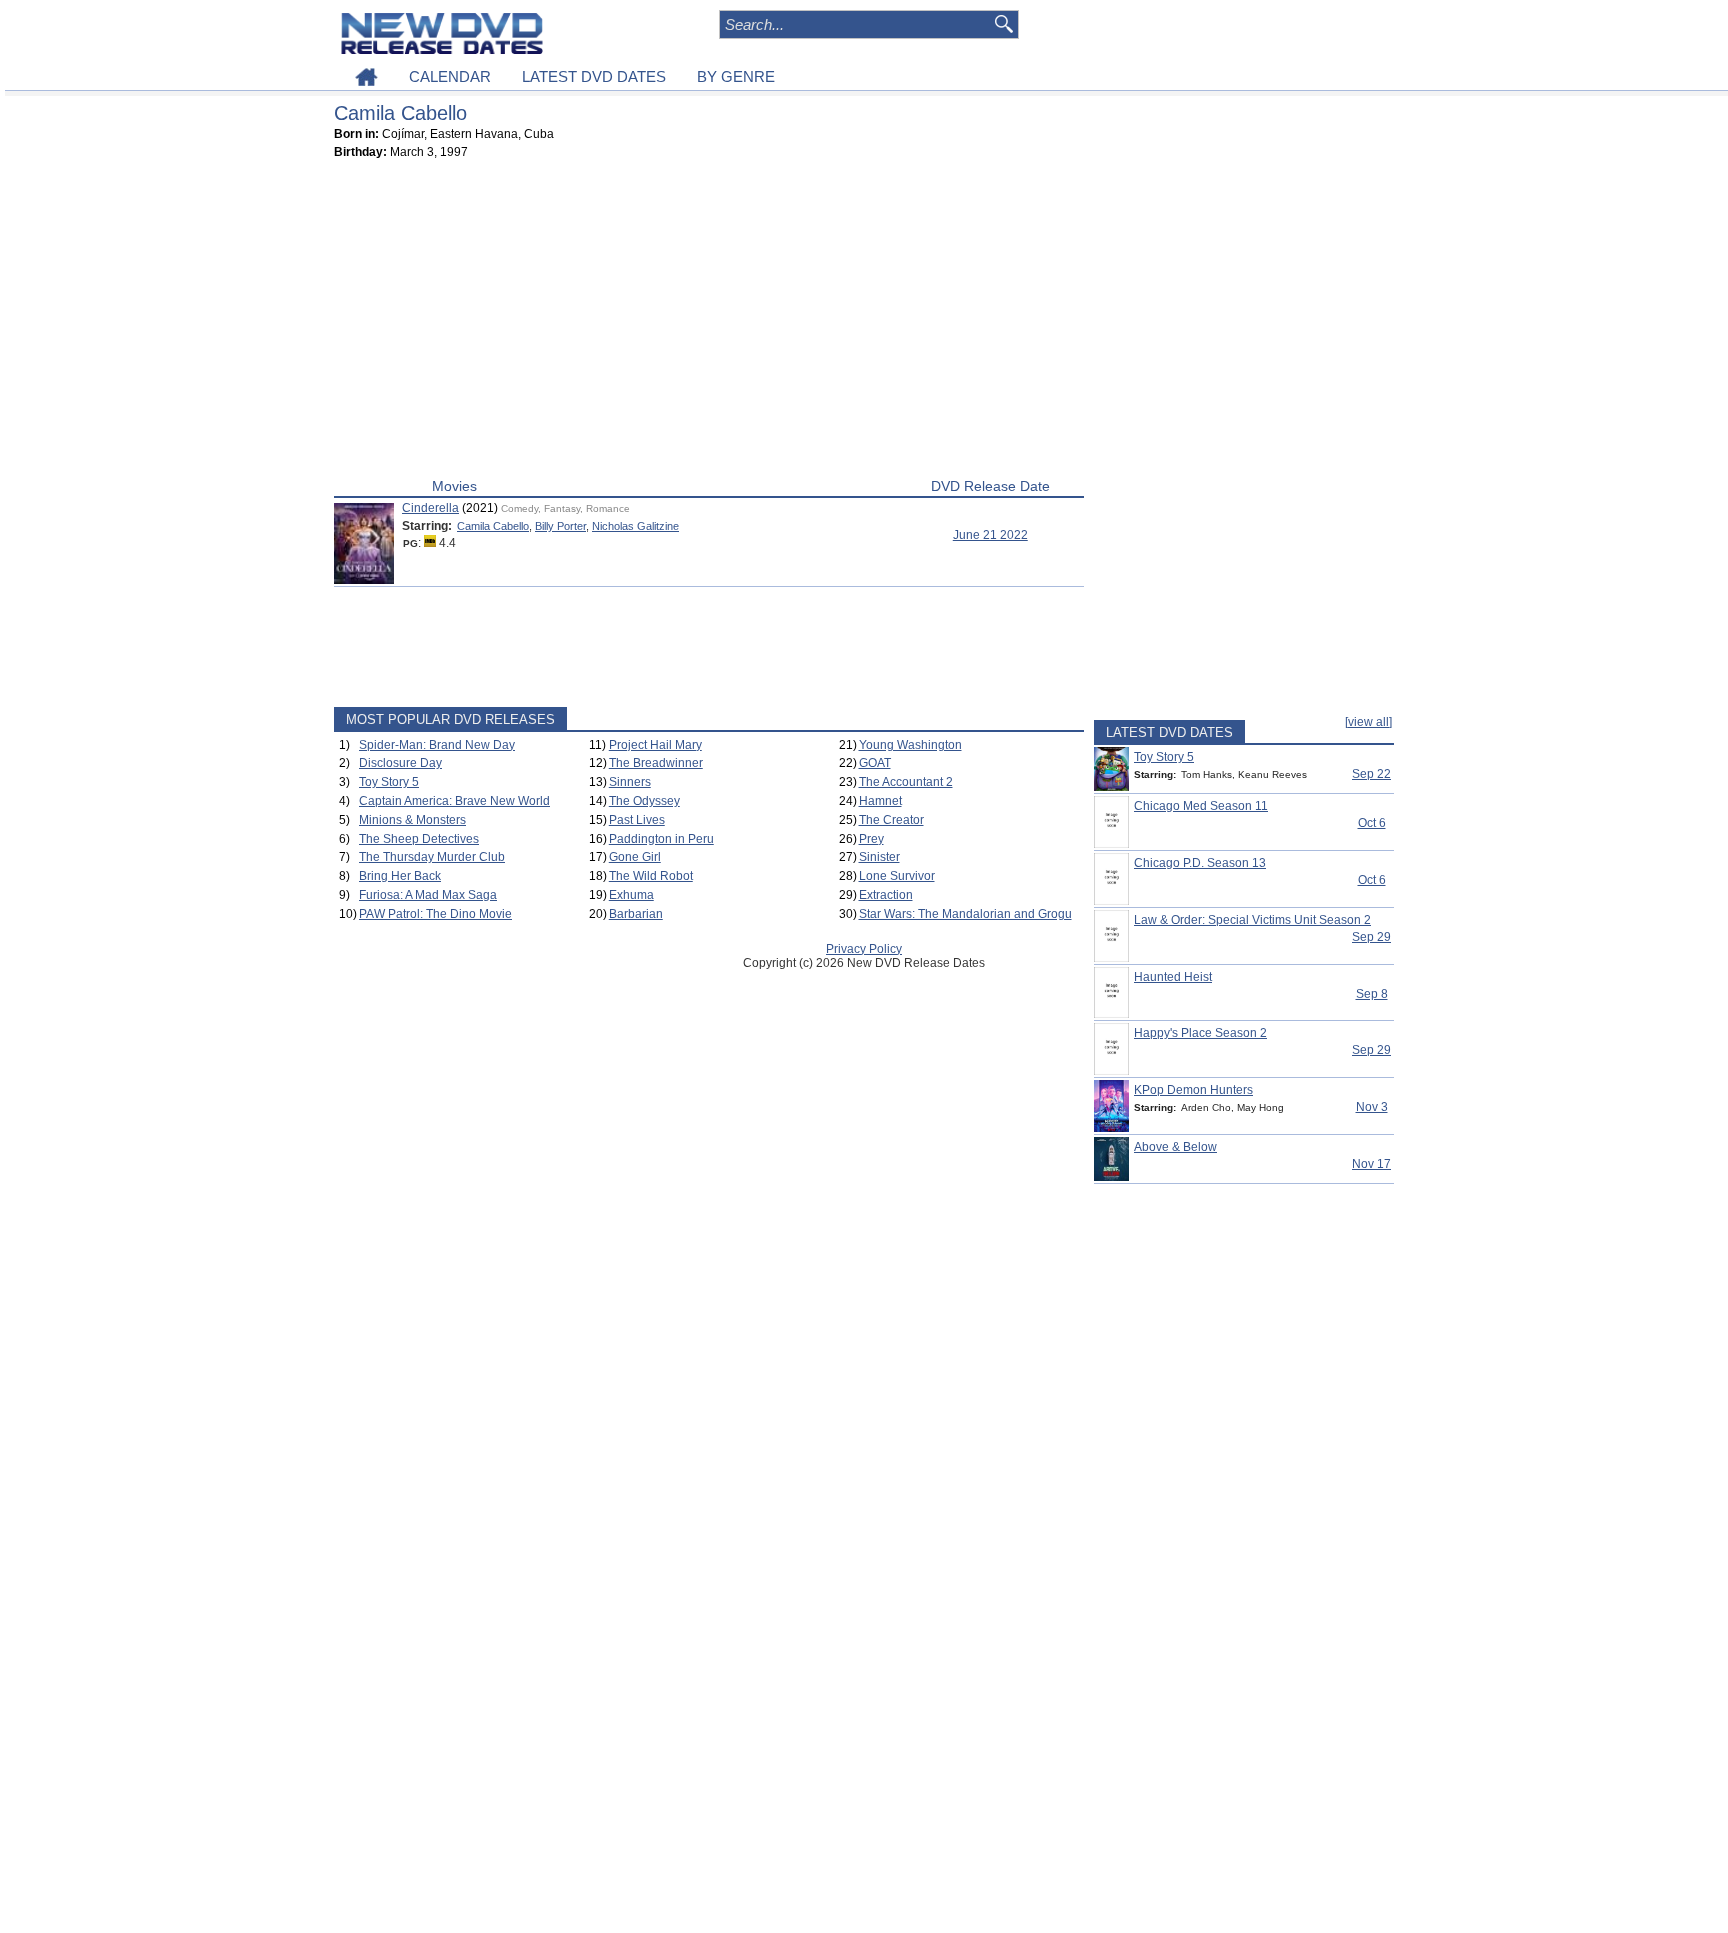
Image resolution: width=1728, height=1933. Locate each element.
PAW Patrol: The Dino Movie (435, 914)
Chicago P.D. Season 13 (1200, 863)
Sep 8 (1372, 994)
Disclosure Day (400, 763)
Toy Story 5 (389, 782)
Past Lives (637, 820)
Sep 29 (1371, 937)
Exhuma (631, 895)
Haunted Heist (1173, 977)
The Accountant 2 (906, 782)
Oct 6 (1372, 823)
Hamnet (880, 801)
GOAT (875, 763)
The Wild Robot (651, 876)
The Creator (891, 820)
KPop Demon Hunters (1193, 1090)
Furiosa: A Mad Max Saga (428, 895)
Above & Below (1175, 1147)
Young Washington (910, 745)
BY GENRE (736, 76)
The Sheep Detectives (419, 839)
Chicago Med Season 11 (1201, 806)
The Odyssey (644, 801)
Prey (871, 839)
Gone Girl (635, 857)
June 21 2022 (990, 535)
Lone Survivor (897, 876)
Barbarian (636, 914)
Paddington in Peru (661, 839)
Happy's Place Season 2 (1200, 1033)
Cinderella (430, 508)
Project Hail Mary (655, 745)
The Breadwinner (656, 763)
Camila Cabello (493, 526)
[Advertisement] (709, 323)
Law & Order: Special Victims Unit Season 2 (1252, 920)
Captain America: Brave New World (454, 801)
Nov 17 (1371, 1164)
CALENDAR (450, 76)
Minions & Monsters (412, 820)
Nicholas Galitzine (635, 526)
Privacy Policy (864, 949)
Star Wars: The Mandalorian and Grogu (965, 914)
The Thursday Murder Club (432, 857)
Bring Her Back (400, 876)
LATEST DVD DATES (594, 76)
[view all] (1368, 722)
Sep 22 (1371, 774)
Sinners (630, 782)
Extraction (886, 895)
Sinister (879, 857)
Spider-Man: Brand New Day (437, 745)
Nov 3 (1372, 1107)
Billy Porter (560, 526)
